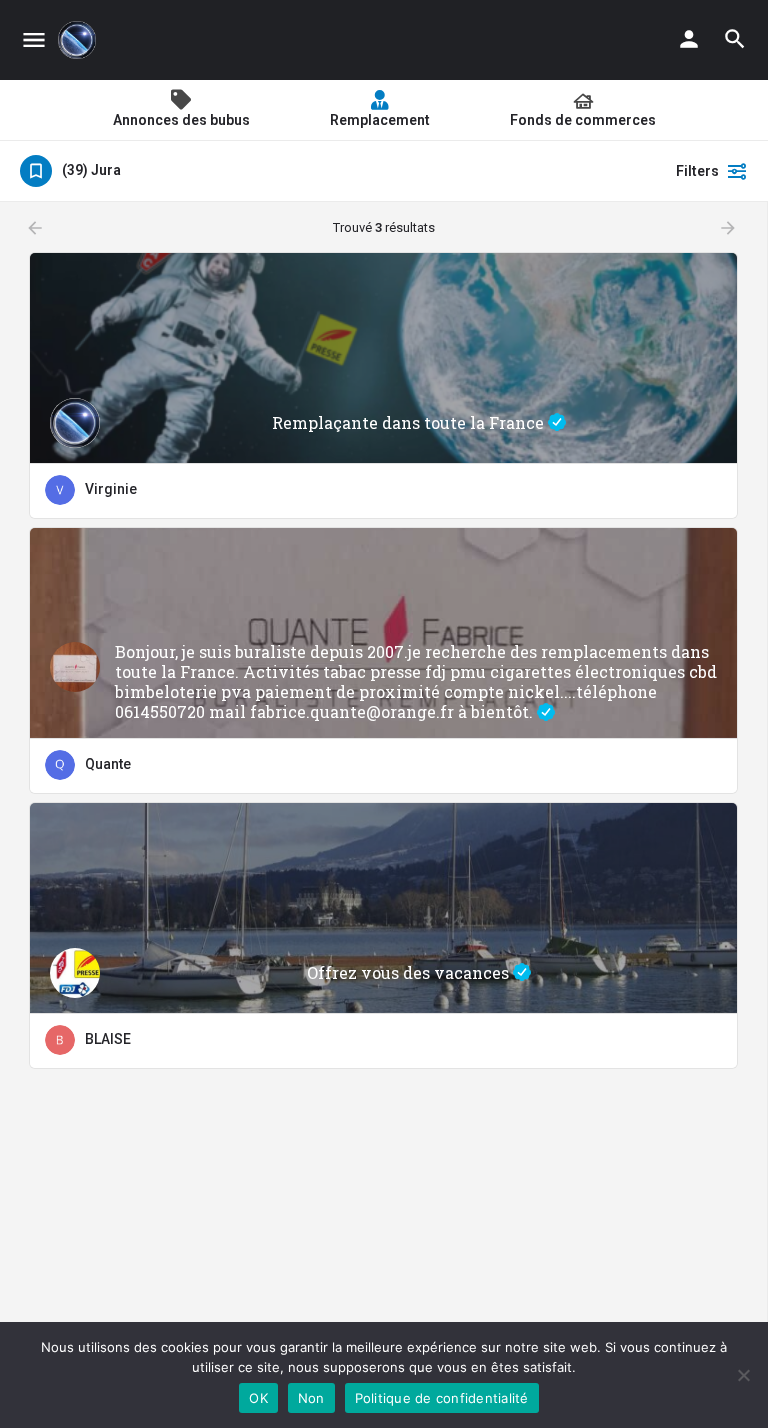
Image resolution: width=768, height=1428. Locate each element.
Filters (697, 171)
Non (311, 1398)
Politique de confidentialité (442, 1398)
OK (258, 1398)
